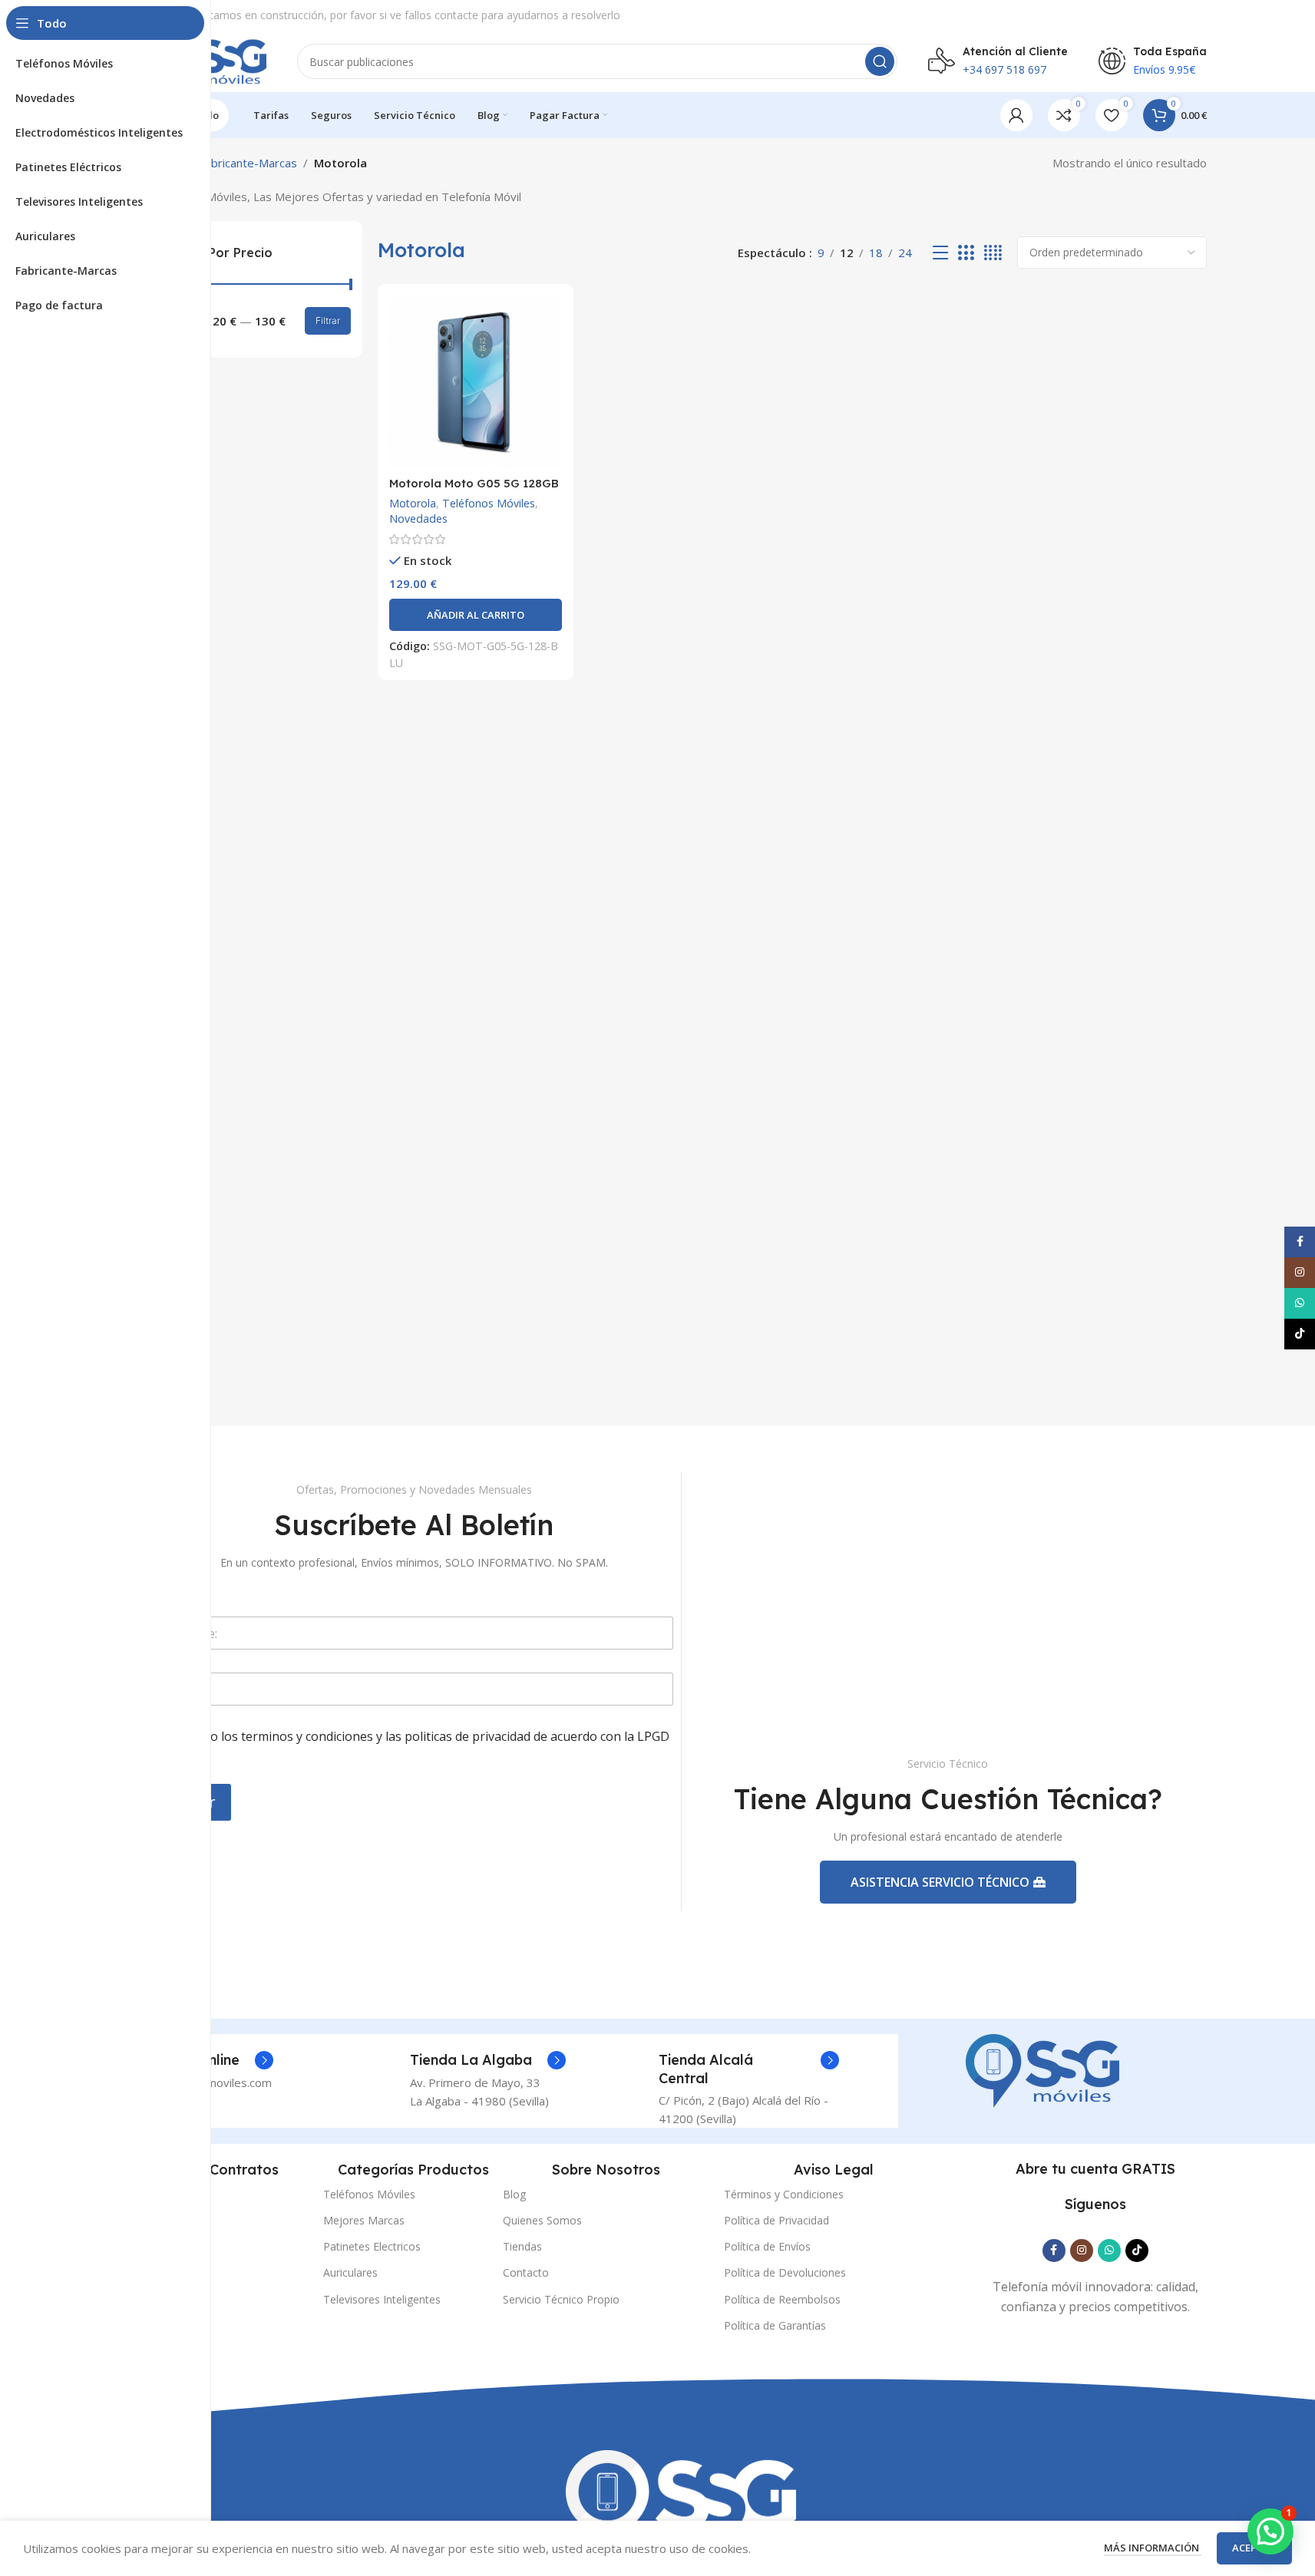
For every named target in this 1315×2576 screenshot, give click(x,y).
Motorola (413, 503)
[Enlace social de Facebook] (1054, 2251)
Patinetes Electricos (372, 2246)
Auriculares (350, 2272)
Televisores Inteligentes (382, 2299)
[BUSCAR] (880, 61)
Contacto (526, 2272)
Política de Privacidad (776, 2220)
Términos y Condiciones (784, 2194)
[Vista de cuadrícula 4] (993, 253)
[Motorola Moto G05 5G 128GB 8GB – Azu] (476, 382)
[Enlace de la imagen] (1042, 2069)
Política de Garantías (775, 2325)
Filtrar (328, 320)
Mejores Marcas (364, 2220)
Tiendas (522, 2246)
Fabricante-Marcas (248, 163)
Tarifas (146, 2194)
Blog (514, 2194)
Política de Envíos (767, 2246)
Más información (1153, 2548)
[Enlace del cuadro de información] (488, 2060)
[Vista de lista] (940, 253)
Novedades (418, 519)
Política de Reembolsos (782, 2299)
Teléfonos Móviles (489, 503)
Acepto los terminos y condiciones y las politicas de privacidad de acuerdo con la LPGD (424, 1745)
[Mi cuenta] (1016, 115)
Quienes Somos (542, 2220)
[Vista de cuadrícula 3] (966, 253)
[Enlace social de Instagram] (1082, 2251)
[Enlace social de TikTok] (1137, 2251)
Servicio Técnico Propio (561, 2299)
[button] (476, 615)
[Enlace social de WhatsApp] (1109, 2251)
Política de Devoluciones (785, 2272)
